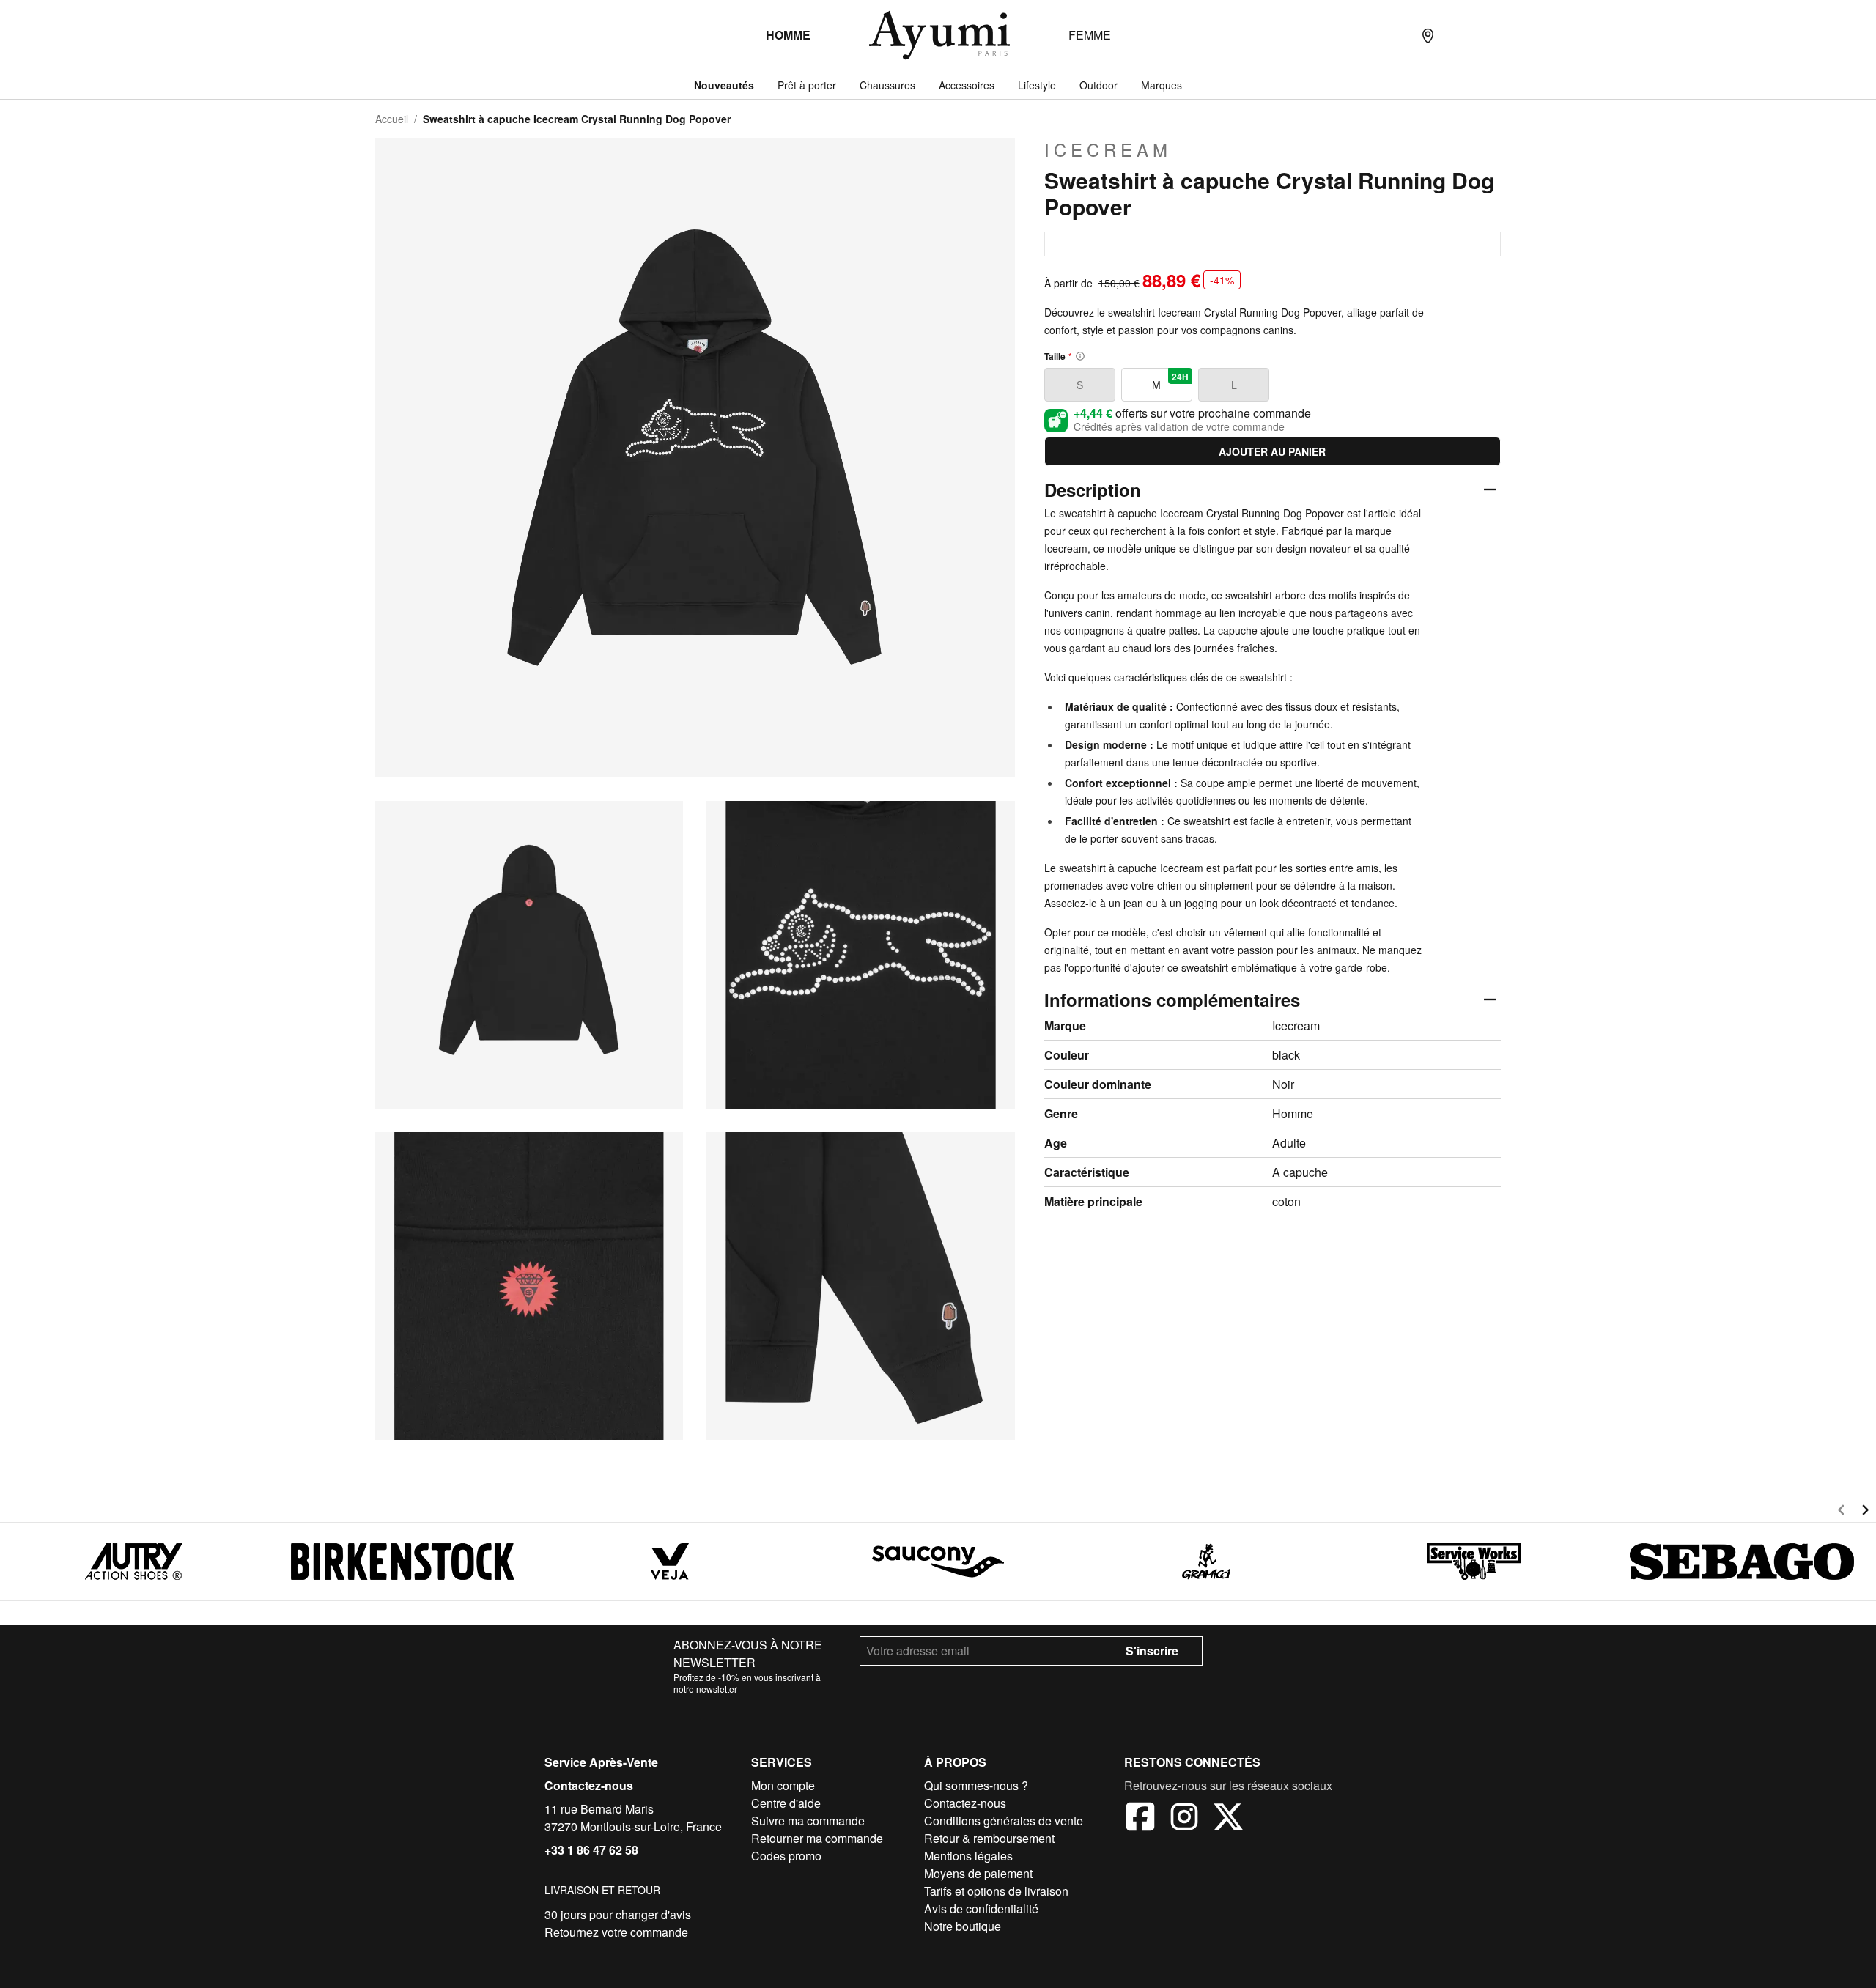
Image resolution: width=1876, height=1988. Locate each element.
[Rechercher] (1398, 35)
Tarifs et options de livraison (996, 1891)
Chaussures (887, 85)
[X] (1228, 1819)
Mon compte (783, 1785)
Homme (788, 35)
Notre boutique (963, 1926)
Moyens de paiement (978, 1873)
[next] (1865, 1512)
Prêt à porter (807, 85)
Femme (1090, 35)
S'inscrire (1152, 1651)
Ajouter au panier (1272, 451)
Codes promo (786, 1856)
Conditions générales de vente (1004, 1821)
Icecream (1108, 149)
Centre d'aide (786, 1803)
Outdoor (1098, 85)
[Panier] (1486, 35)
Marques (1162, 85)
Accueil (392, 119)
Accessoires (967, 85)
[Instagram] (1184, 1819)
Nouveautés (724, 85)
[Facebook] (1140, 1819)
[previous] (1841, 1512)
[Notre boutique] (1428, 35)
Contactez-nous (589, 1785)
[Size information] (1080, 356)
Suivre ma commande (808, 1821)
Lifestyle (1037, 85)
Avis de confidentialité (981, 1908)
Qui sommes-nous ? (976, 1785)
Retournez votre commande (616, 1932)
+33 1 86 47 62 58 (591, 1850)
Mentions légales (968, 1856)
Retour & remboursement (989, 1838)
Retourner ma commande (817, 1838)
